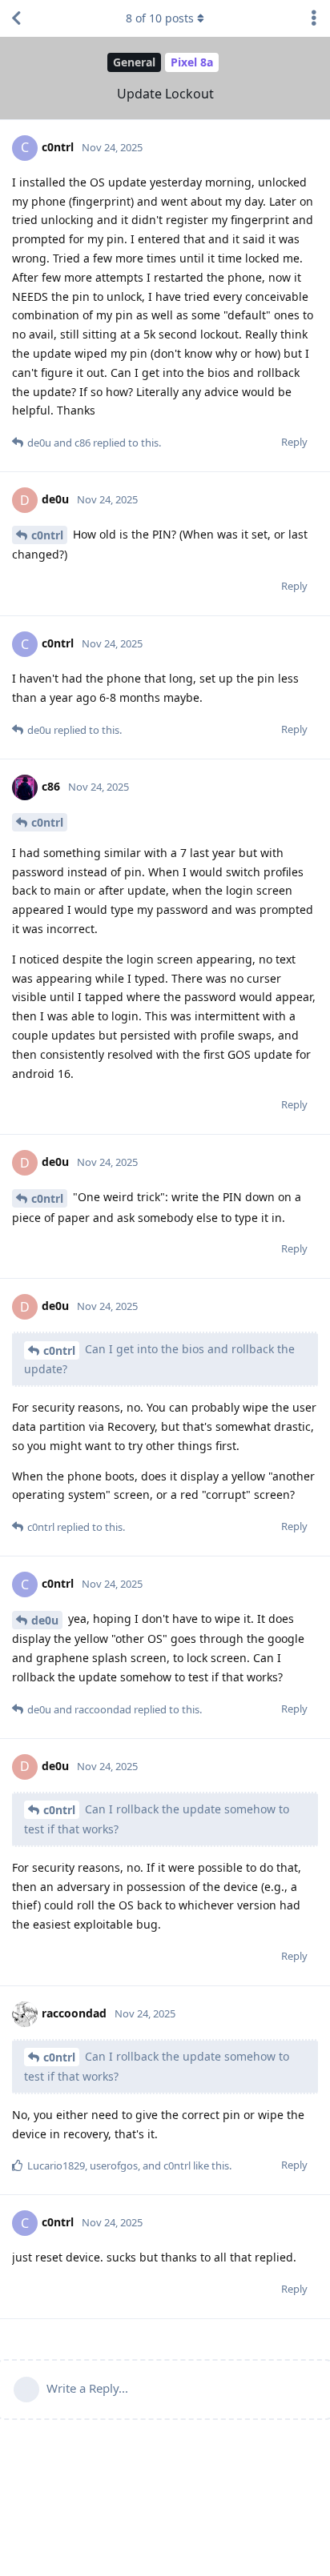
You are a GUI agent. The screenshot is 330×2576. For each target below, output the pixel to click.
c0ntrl (47, 535)
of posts (160, 18)
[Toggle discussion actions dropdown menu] (314, 18)
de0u (45, 1620)
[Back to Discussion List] (16, 18)
